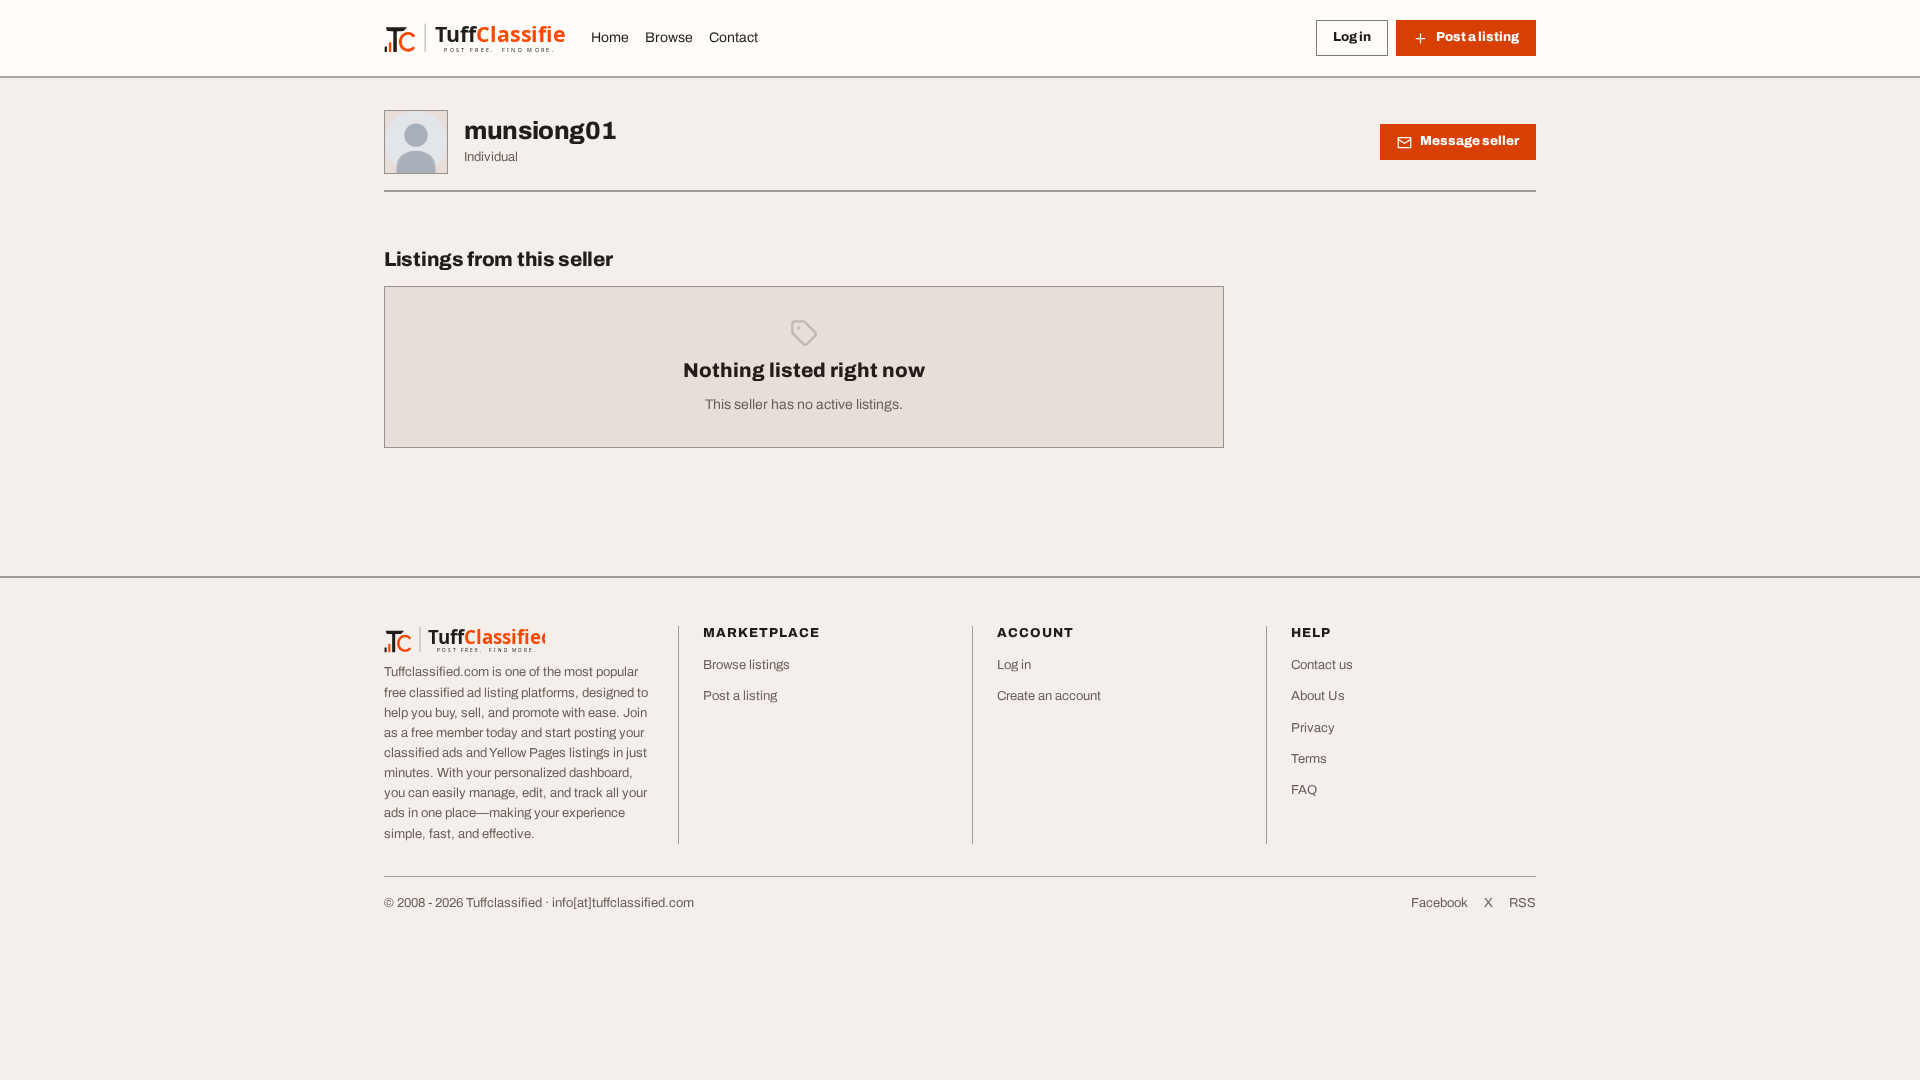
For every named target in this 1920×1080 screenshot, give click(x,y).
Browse (669, 37)
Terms (1309, 759)
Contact (733, 37)
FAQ (1304, 790)
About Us (1318, 696)
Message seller (1469, 141)
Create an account (1049, 696)
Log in (1352, 37)
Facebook (1439, 903)
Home (610, 37)
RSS (1522, 903)
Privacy (1313, 728)
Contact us (1322, 665)
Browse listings (746, 665)
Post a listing (740, 696)
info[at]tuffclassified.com (623, 903)
